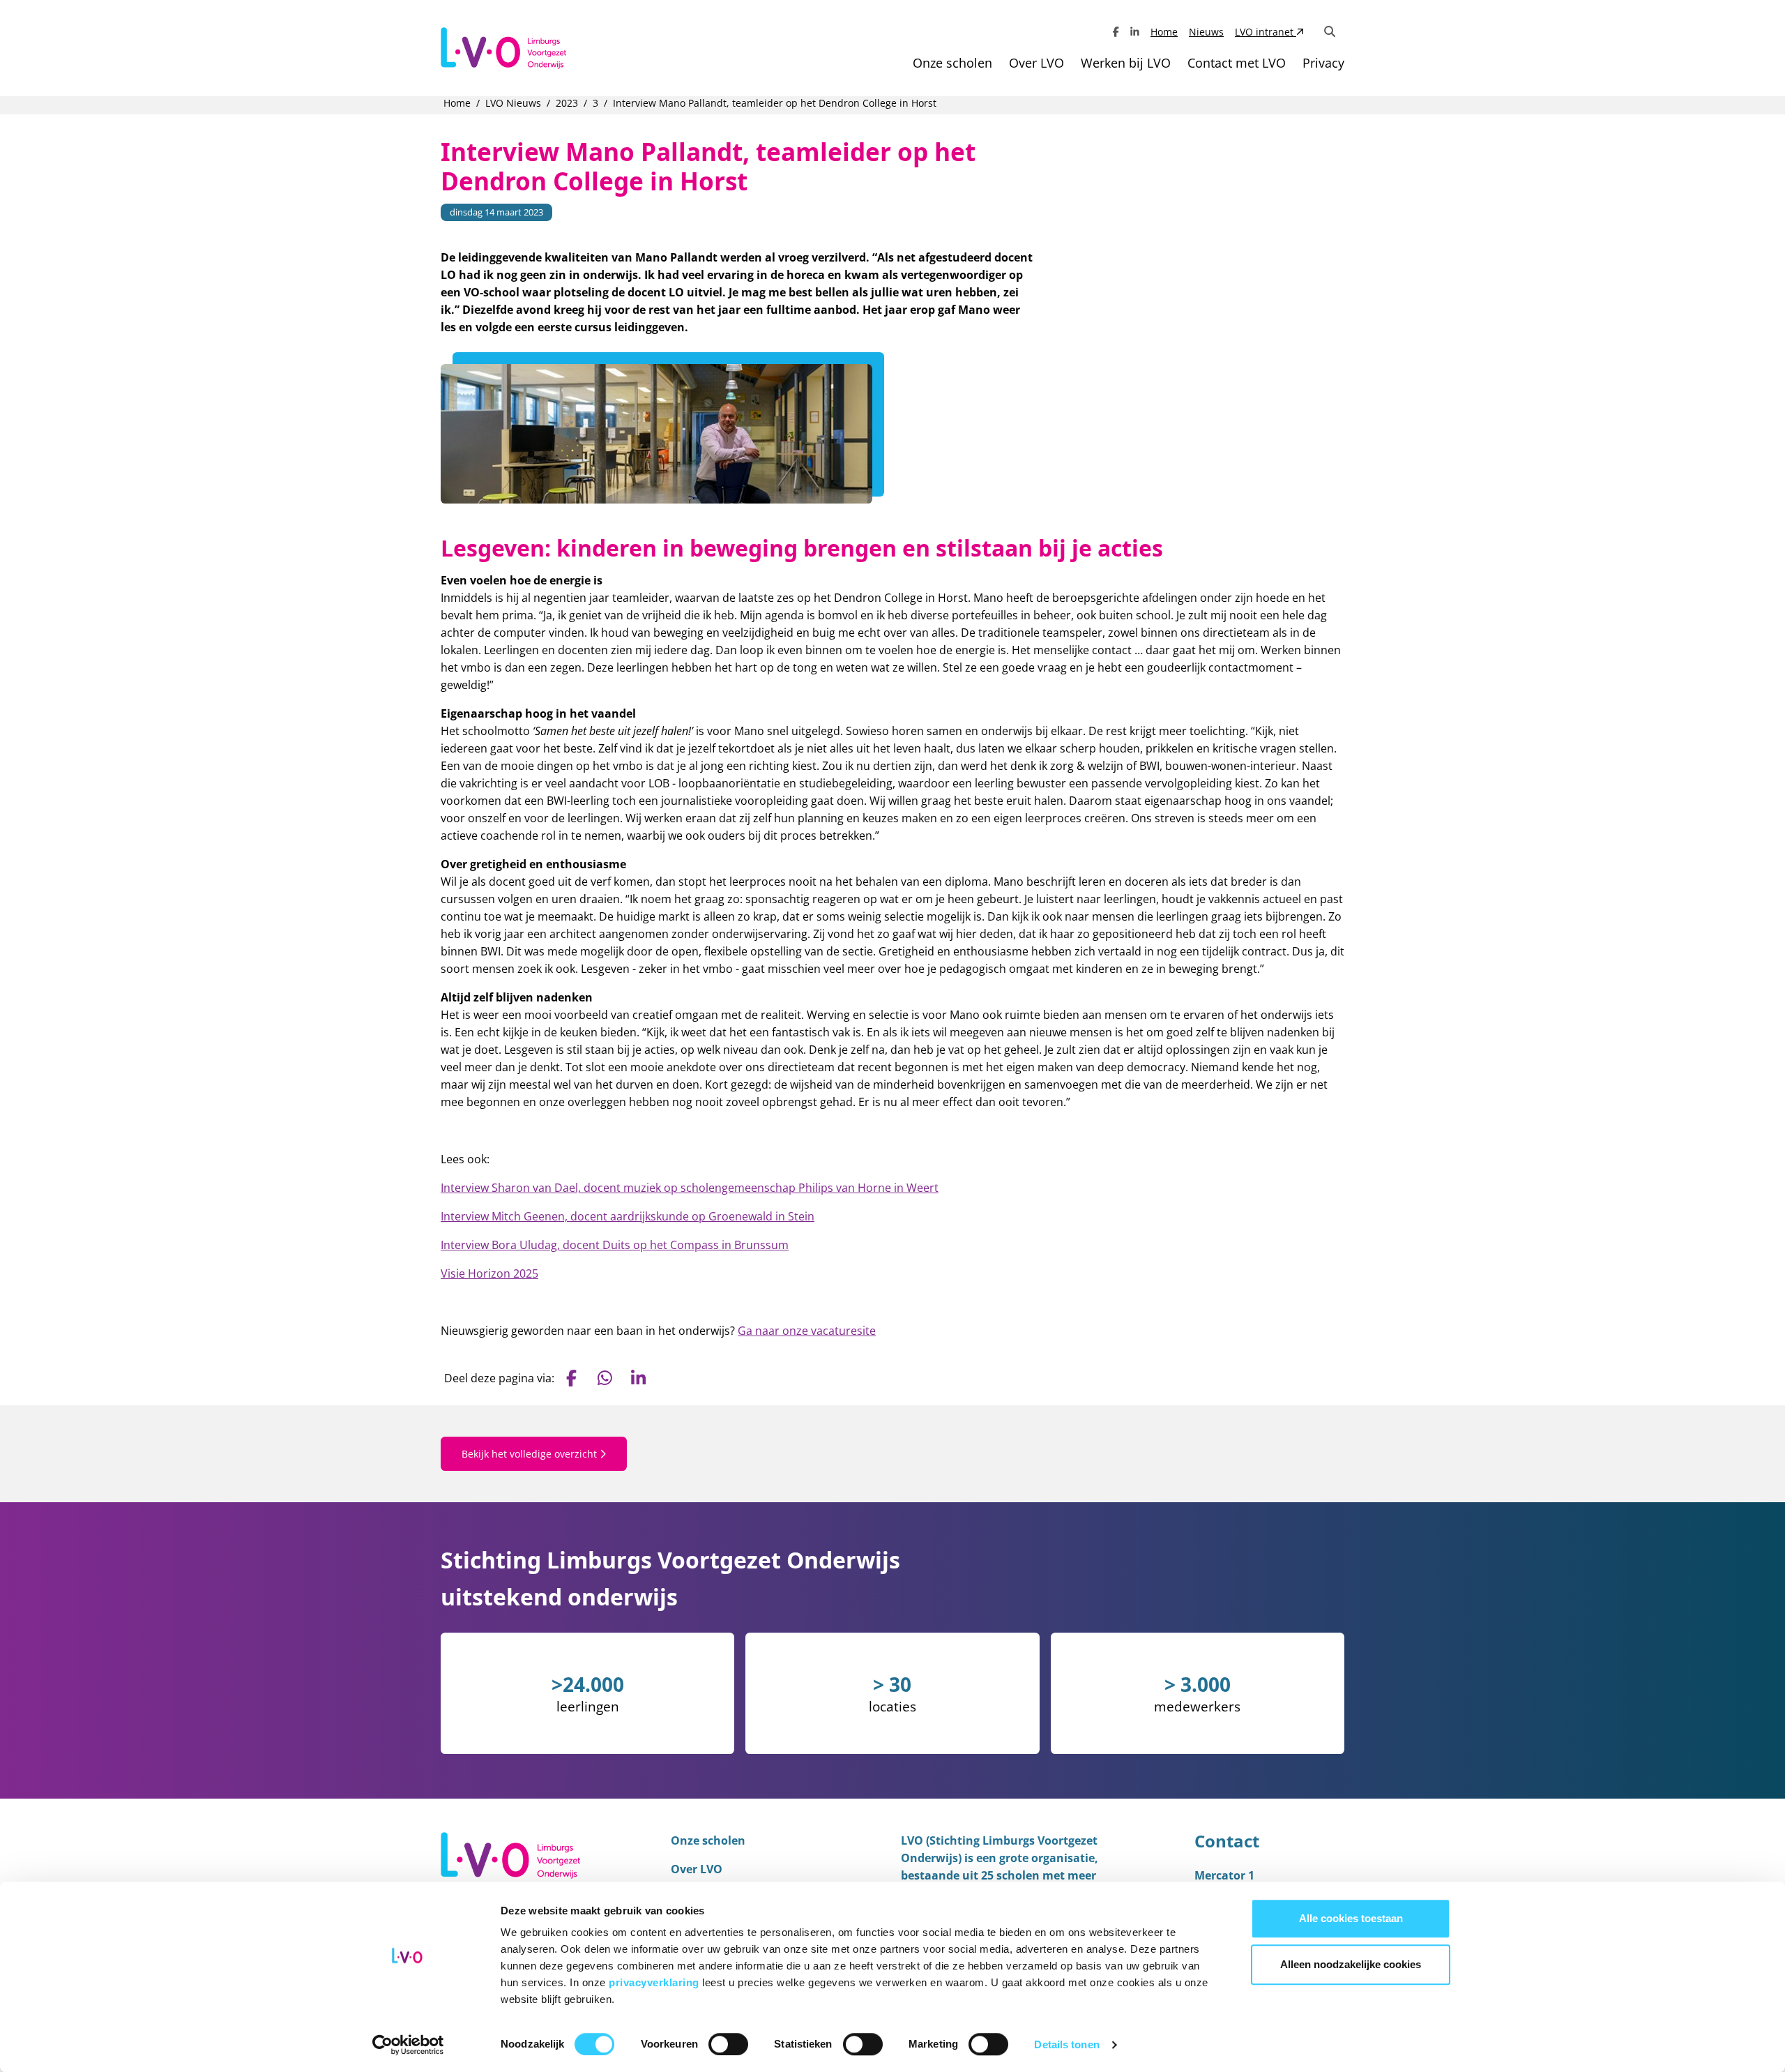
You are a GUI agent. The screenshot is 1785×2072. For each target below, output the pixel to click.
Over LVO (1036, 63)
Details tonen (1066, 2044)
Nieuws (1206, 32)
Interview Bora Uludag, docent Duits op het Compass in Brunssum (615, 1245)
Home (1164, 32)
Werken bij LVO (1126, 63)
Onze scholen (952, 63)
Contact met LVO (1237, 63)
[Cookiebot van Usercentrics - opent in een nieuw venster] (408, 2045)
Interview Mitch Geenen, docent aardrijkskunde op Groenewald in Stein (628, 1216)
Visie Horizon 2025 (489, 1273)
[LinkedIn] (1135, 32)
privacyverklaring (655, 1982)
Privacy (1323, 63)
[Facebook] (1116, 32)
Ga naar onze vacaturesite (807, 1331)
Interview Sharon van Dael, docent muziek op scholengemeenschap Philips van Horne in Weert (690, 1188)
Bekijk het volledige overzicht (531, 1454)
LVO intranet (1266, 32)
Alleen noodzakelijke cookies (1351, 1964)
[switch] (728, 2044)
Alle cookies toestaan (1351, 1918)
